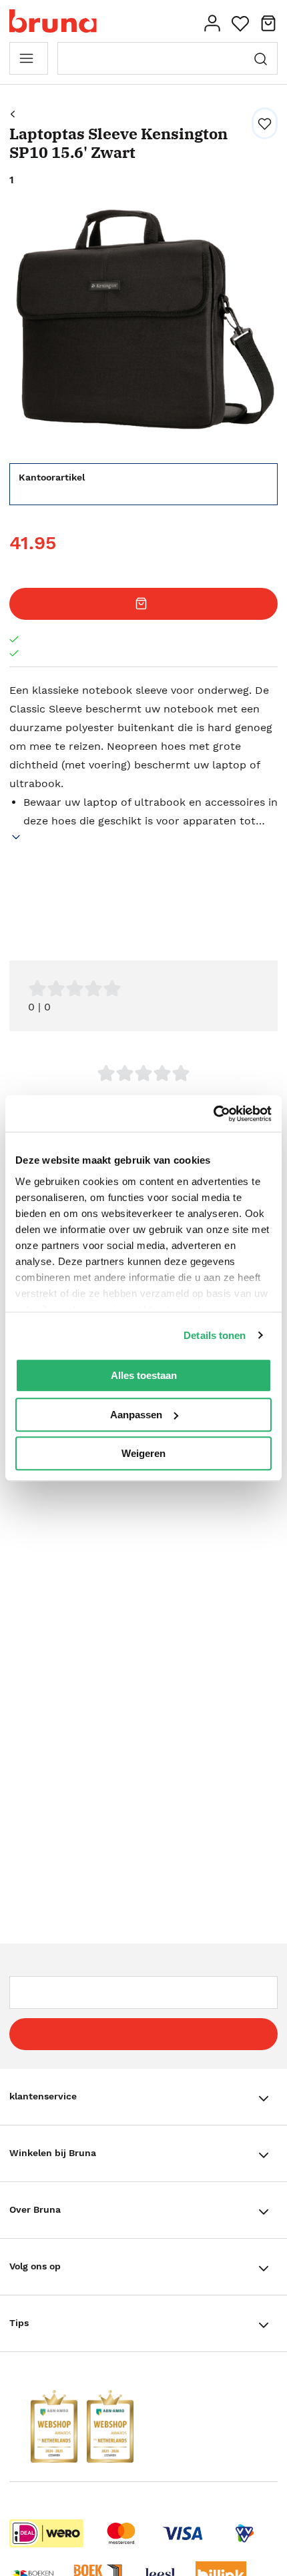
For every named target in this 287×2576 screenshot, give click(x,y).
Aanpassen (136, 1415)
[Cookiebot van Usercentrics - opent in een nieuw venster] (213, 1114)
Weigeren (143, 1453)
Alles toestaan (144, 1375)
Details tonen (215, 1335)
